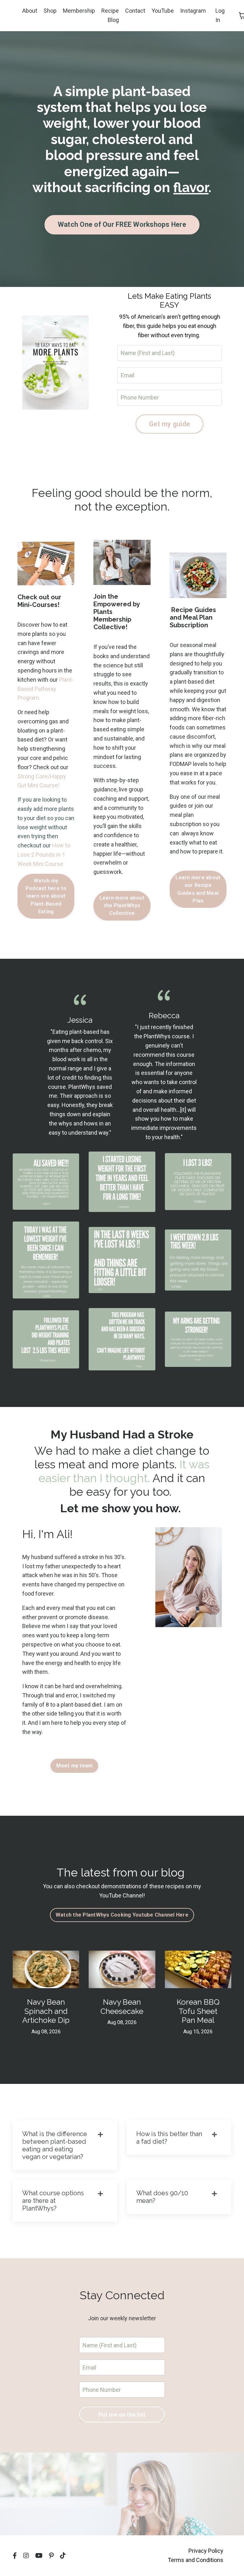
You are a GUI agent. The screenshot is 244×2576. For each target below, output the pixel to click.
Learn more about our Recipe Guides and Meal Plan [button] (198, 889)
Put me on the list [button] (122, 2415)
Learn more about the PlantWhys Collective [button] (122, 906)
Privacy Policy (206, 2551)
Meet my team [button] (74, 1766)
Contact (135, 11)
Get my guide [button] (169, 424)
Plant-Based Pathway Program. (46, 689)
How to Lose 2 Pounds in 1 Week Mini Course (44, 855)
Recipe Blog (110, 15)
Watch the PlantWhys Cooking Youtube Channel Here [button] (122, 1915)
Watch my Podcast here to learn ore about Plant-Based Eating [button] (46, 896)
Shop (50, 11)
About (30, 11)
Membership (79, 11)
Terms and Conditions (196, 2560)
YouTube (163, 11)
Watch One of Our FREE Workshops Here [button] (122, 224)
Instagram (193, 11)
